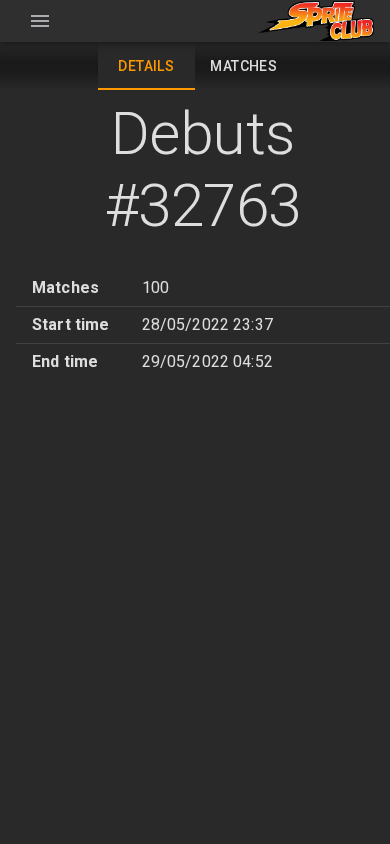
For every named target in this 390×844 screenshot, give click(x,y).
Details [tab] (146, 66)
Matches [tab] (243, 66)
